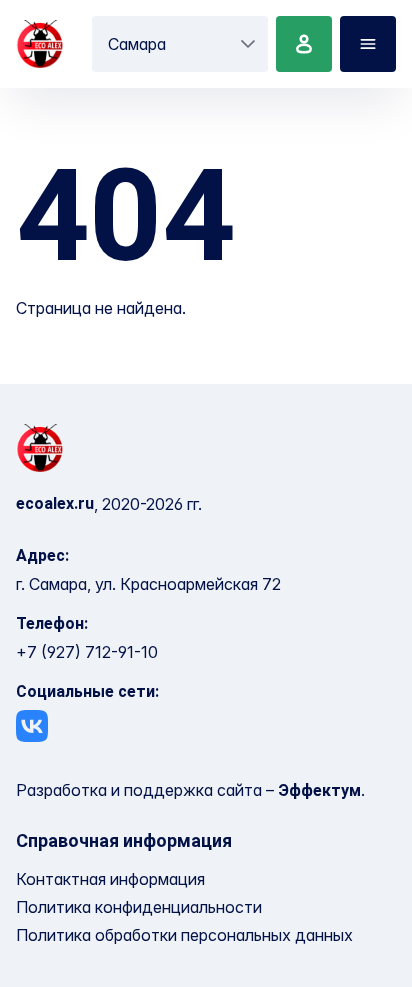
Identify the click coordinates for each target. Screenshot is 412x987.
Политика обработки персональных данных (184, 935)
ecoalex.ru (55, 503)
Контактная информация (110, 879)
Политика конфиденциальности (139, 907)
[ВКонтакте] (32, 726)
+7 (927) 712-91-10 (87, 652)
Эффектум (319, 790)
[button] (248, 44)
